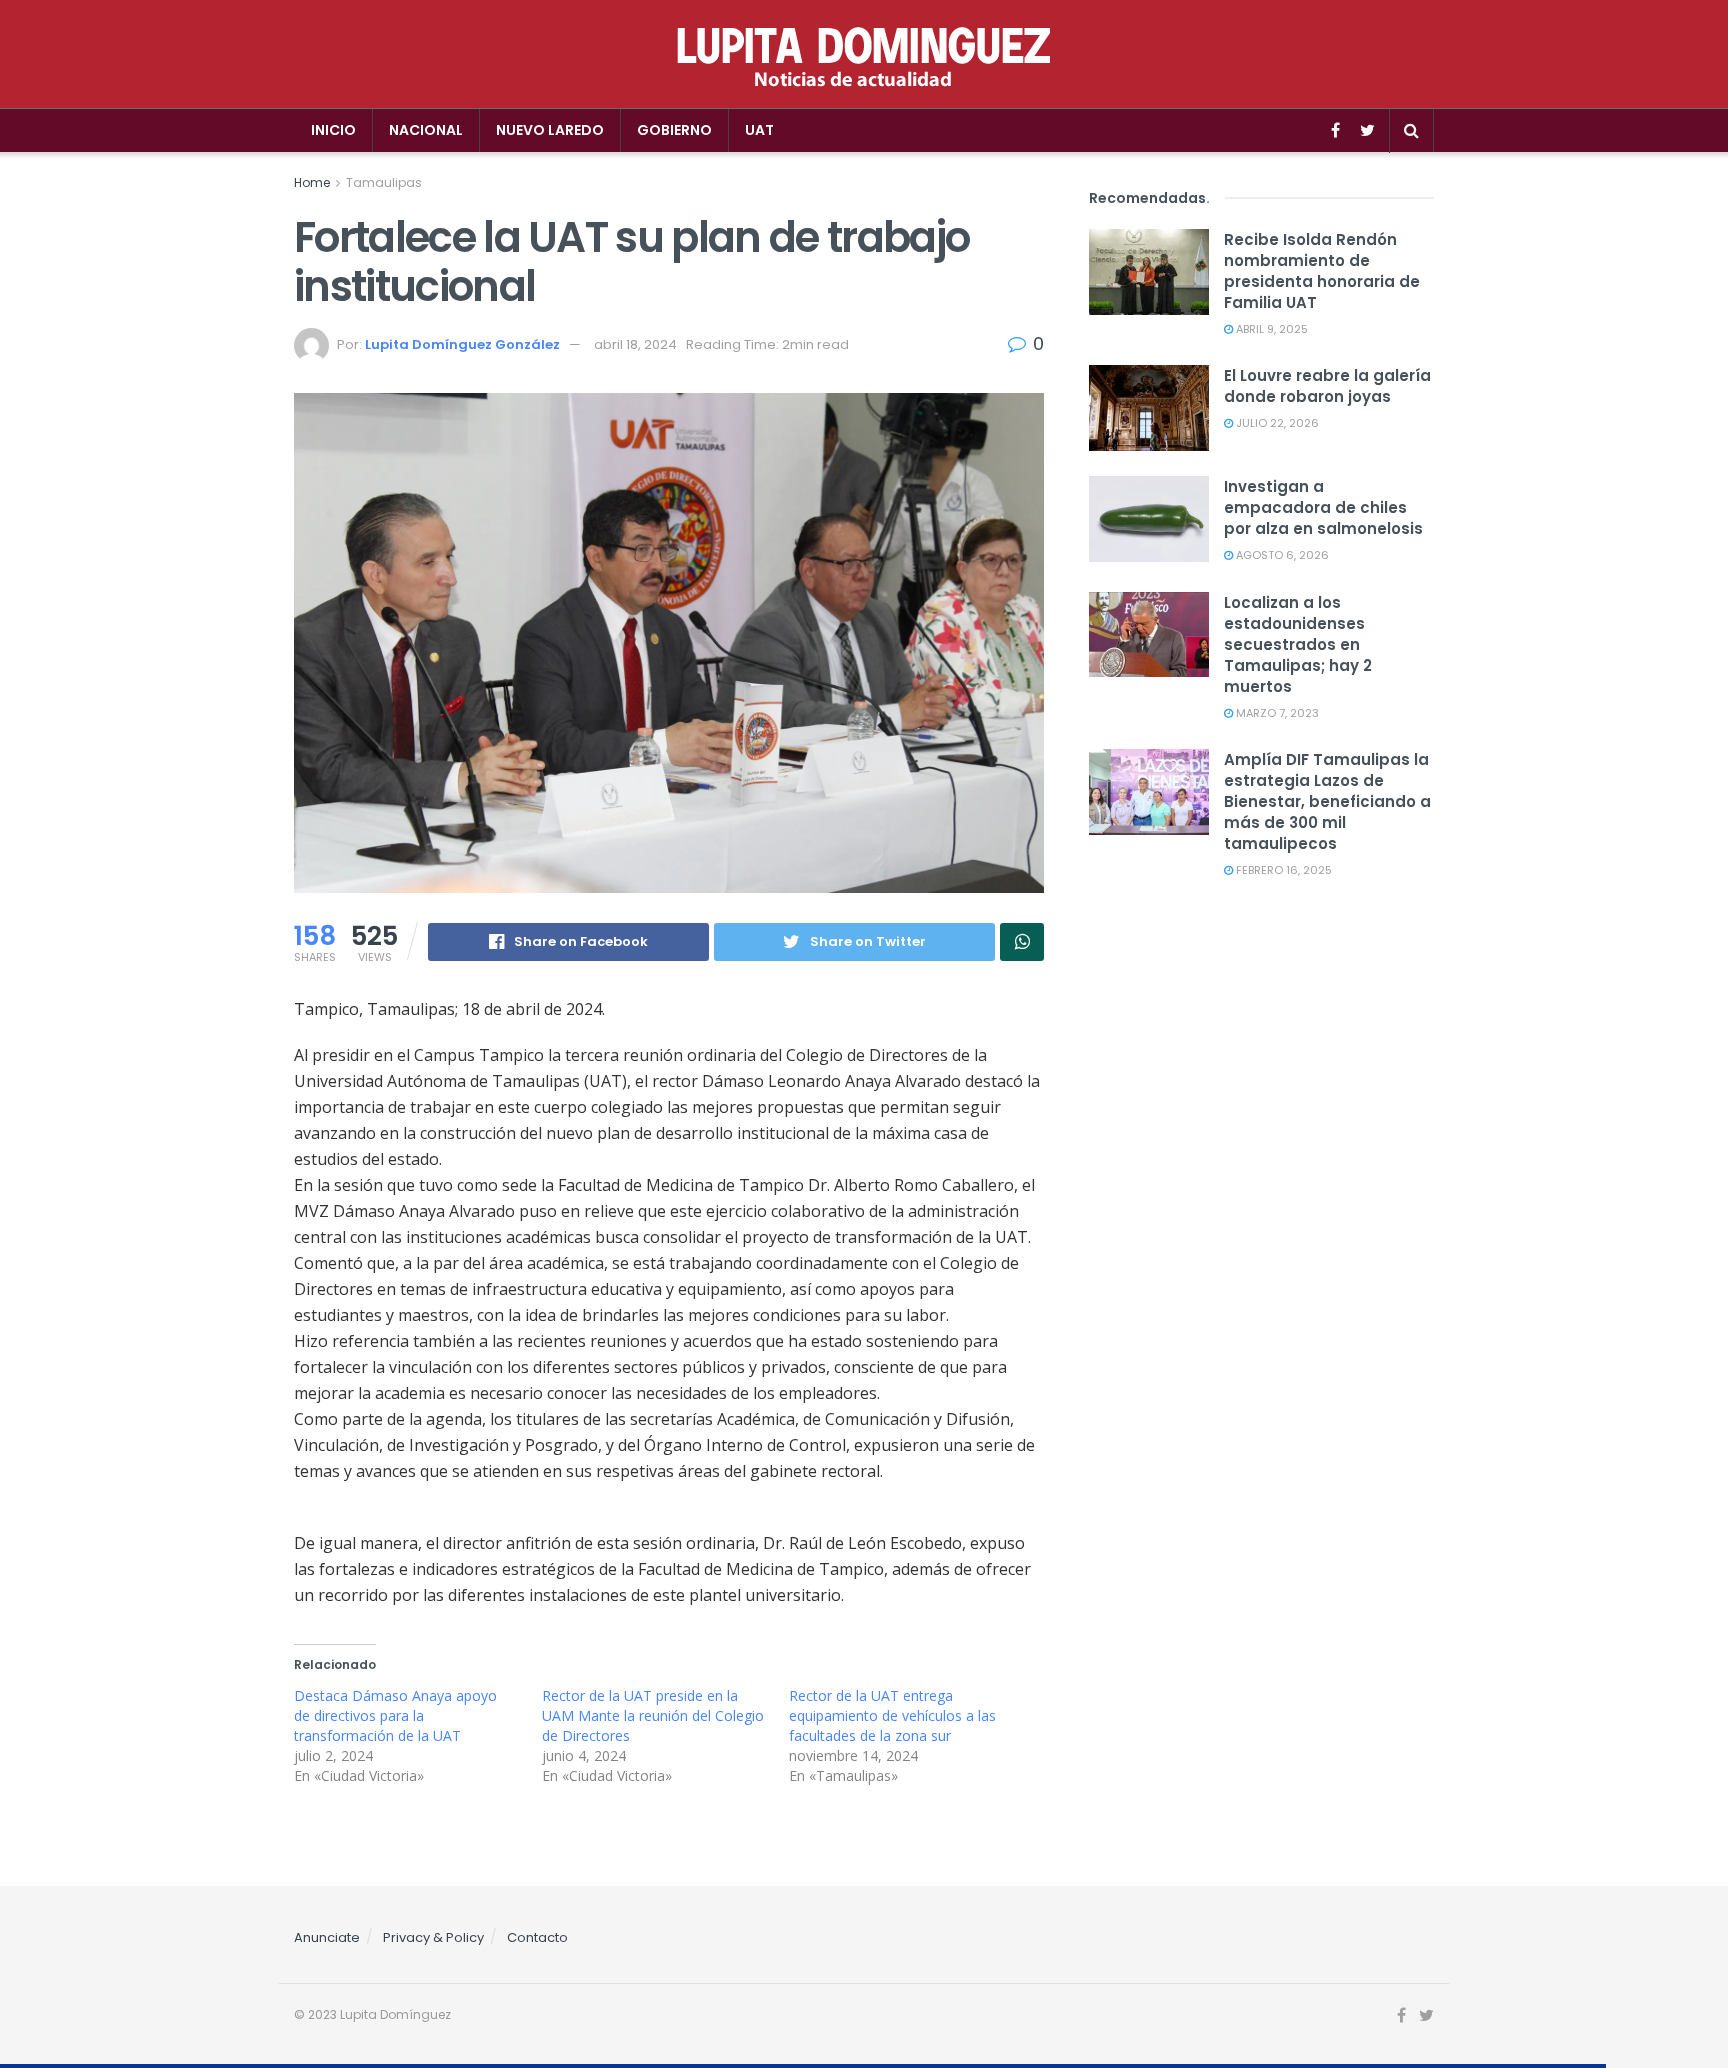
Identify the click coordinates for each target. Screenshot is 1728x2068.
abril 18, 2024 (635, 344)
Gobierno (674, 130)
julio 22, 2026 (1276, 423)
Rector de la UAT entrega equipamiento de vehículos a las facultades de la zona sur (892, 1715)
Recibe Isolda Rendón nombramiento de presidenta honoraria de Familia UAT (1322, 271)
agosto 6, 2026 (1281, 555)
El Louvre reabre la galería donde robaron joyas (1327, 386)
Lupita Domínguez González (462, 344)
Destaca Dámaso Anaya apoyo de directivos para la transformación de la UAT (395, 1715)
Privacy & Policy (433, 1937)
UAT (759, 130)
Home (312, 182)
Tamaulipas (384, 182)
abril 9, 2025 (1270, 329)
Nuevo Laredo (550, 130)
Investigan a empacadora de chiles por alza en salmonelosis (1323, 507)
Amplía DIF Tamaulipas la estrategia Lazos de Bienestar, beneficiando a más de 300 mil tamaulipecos (1327, 801)
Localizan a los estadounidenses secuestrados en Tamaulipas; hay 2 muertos (1298, 644)
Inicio (333, 130)
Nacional (426, 130)
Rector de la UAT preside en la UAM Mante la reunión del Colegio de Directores (653, 1715)
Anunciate (327, 1937)
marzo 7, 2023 (1276, 713)
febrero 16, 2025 (1282, 870)
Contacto (537, 1937)
